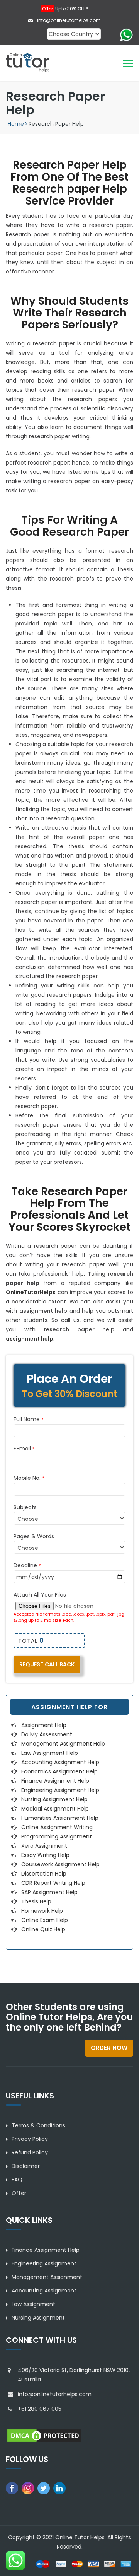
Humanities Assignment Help (60, 1818)
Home (16, 124)
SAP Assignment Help (49, 1892)
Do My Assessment (47, 1734)
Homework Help (42, 1911)
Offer (19, 2193)
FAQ (17, 2180)
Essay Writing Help (45, 1855)
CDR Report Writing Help (53, 1883)
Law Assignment (33, 2304)
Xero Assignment (44, 1846)
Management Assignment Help (63, 1744)
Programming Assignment (57, 1836)
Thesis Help (36, 1901)
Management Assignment (47, 2277)
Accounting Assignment (44, 2291)
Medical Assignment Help (55, 1809)
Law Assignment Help (50, 1753)
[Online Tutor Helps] (28, 62)
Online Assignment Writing (57, 1827)
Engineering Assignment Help (60, 1790)
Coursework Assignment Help (60, 1864)
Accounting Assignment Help (60, 1762)
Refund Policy (30, 2152)
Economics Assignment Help (59, 1771)
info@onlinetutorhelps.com (68, 20)
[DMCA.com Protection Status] (44, 2435)
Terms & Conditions (38, 2125)
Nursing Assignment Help (54, 1799)
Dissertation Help (44, 1874)
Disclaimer (26, 2166)
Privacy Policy (30, 2139)
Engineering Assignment (44, 2263)
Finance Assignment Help (55, 1781)
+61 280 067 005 (40, 2409)
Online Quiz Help (43, 1929)
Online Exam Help (45, 1920)
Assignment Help (44, 1725)
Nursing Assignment (38, 2318)
